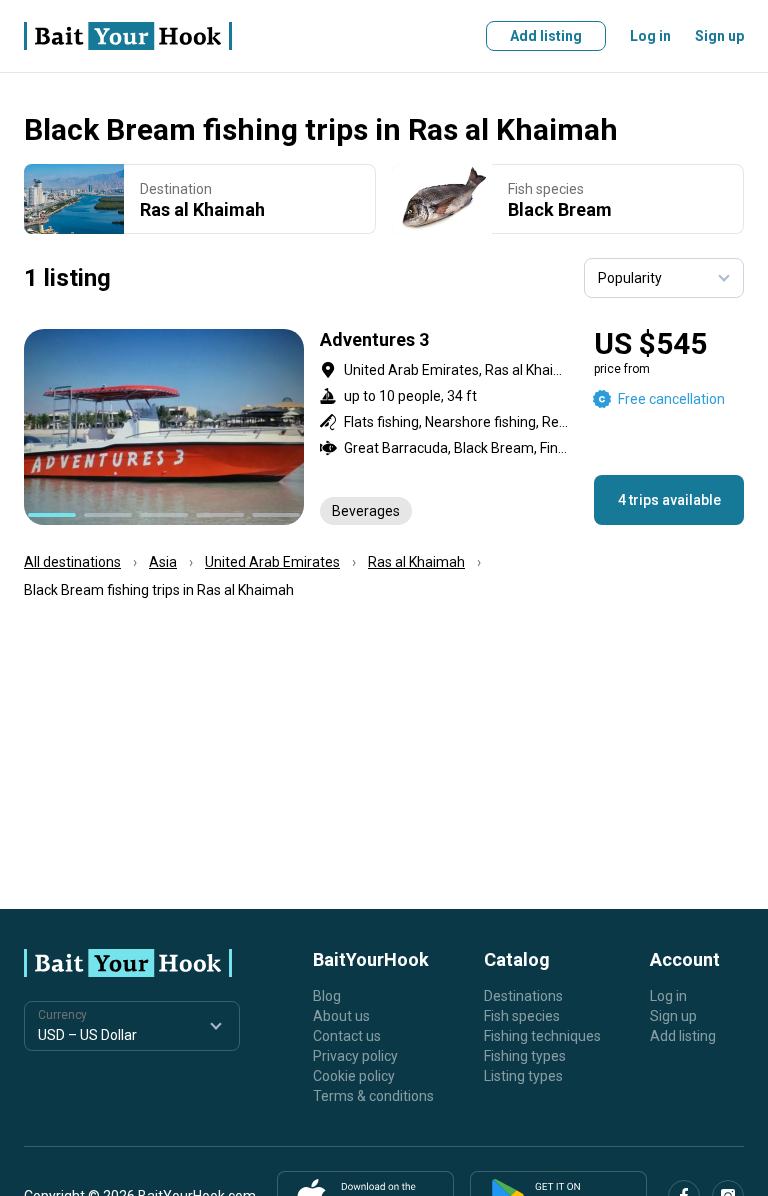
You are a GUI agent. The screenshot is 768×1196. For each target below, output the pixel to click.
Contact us (347, 1036)
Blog (327, 996)
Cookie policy (354, 1076)
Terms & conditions (373, 1096)
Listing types (523, 1076)
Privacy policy (355, 1056)
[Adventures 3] (384, 427)
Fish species (522, 1016)
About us (341, 1016)
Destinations (523, 996)
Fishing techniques (542, 1036)
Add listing (546, 36)
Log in (650, 36)
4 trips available (669, 500)
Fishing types (525, 1056)
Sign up (719, 36)
